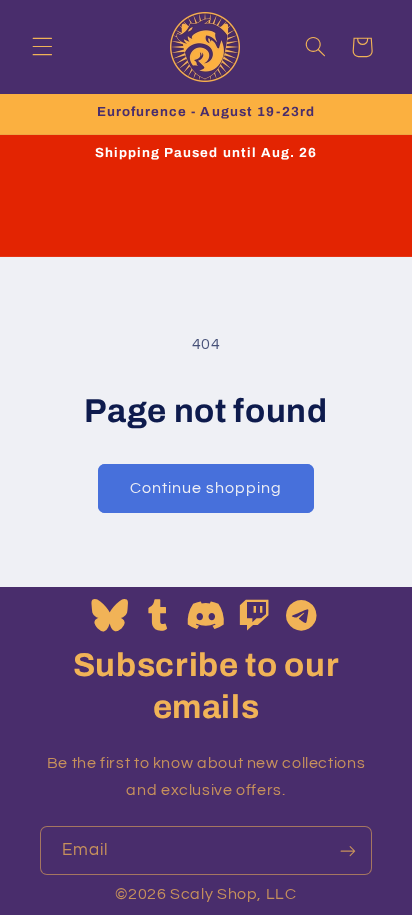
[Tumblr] (158, 617)
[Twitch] (254, 617)
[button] (42, 47)
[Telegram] (302, 617)
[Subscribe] (348, 850)
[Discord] (206, 617)
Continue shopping (206, 488)
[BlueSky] (110, 617)
